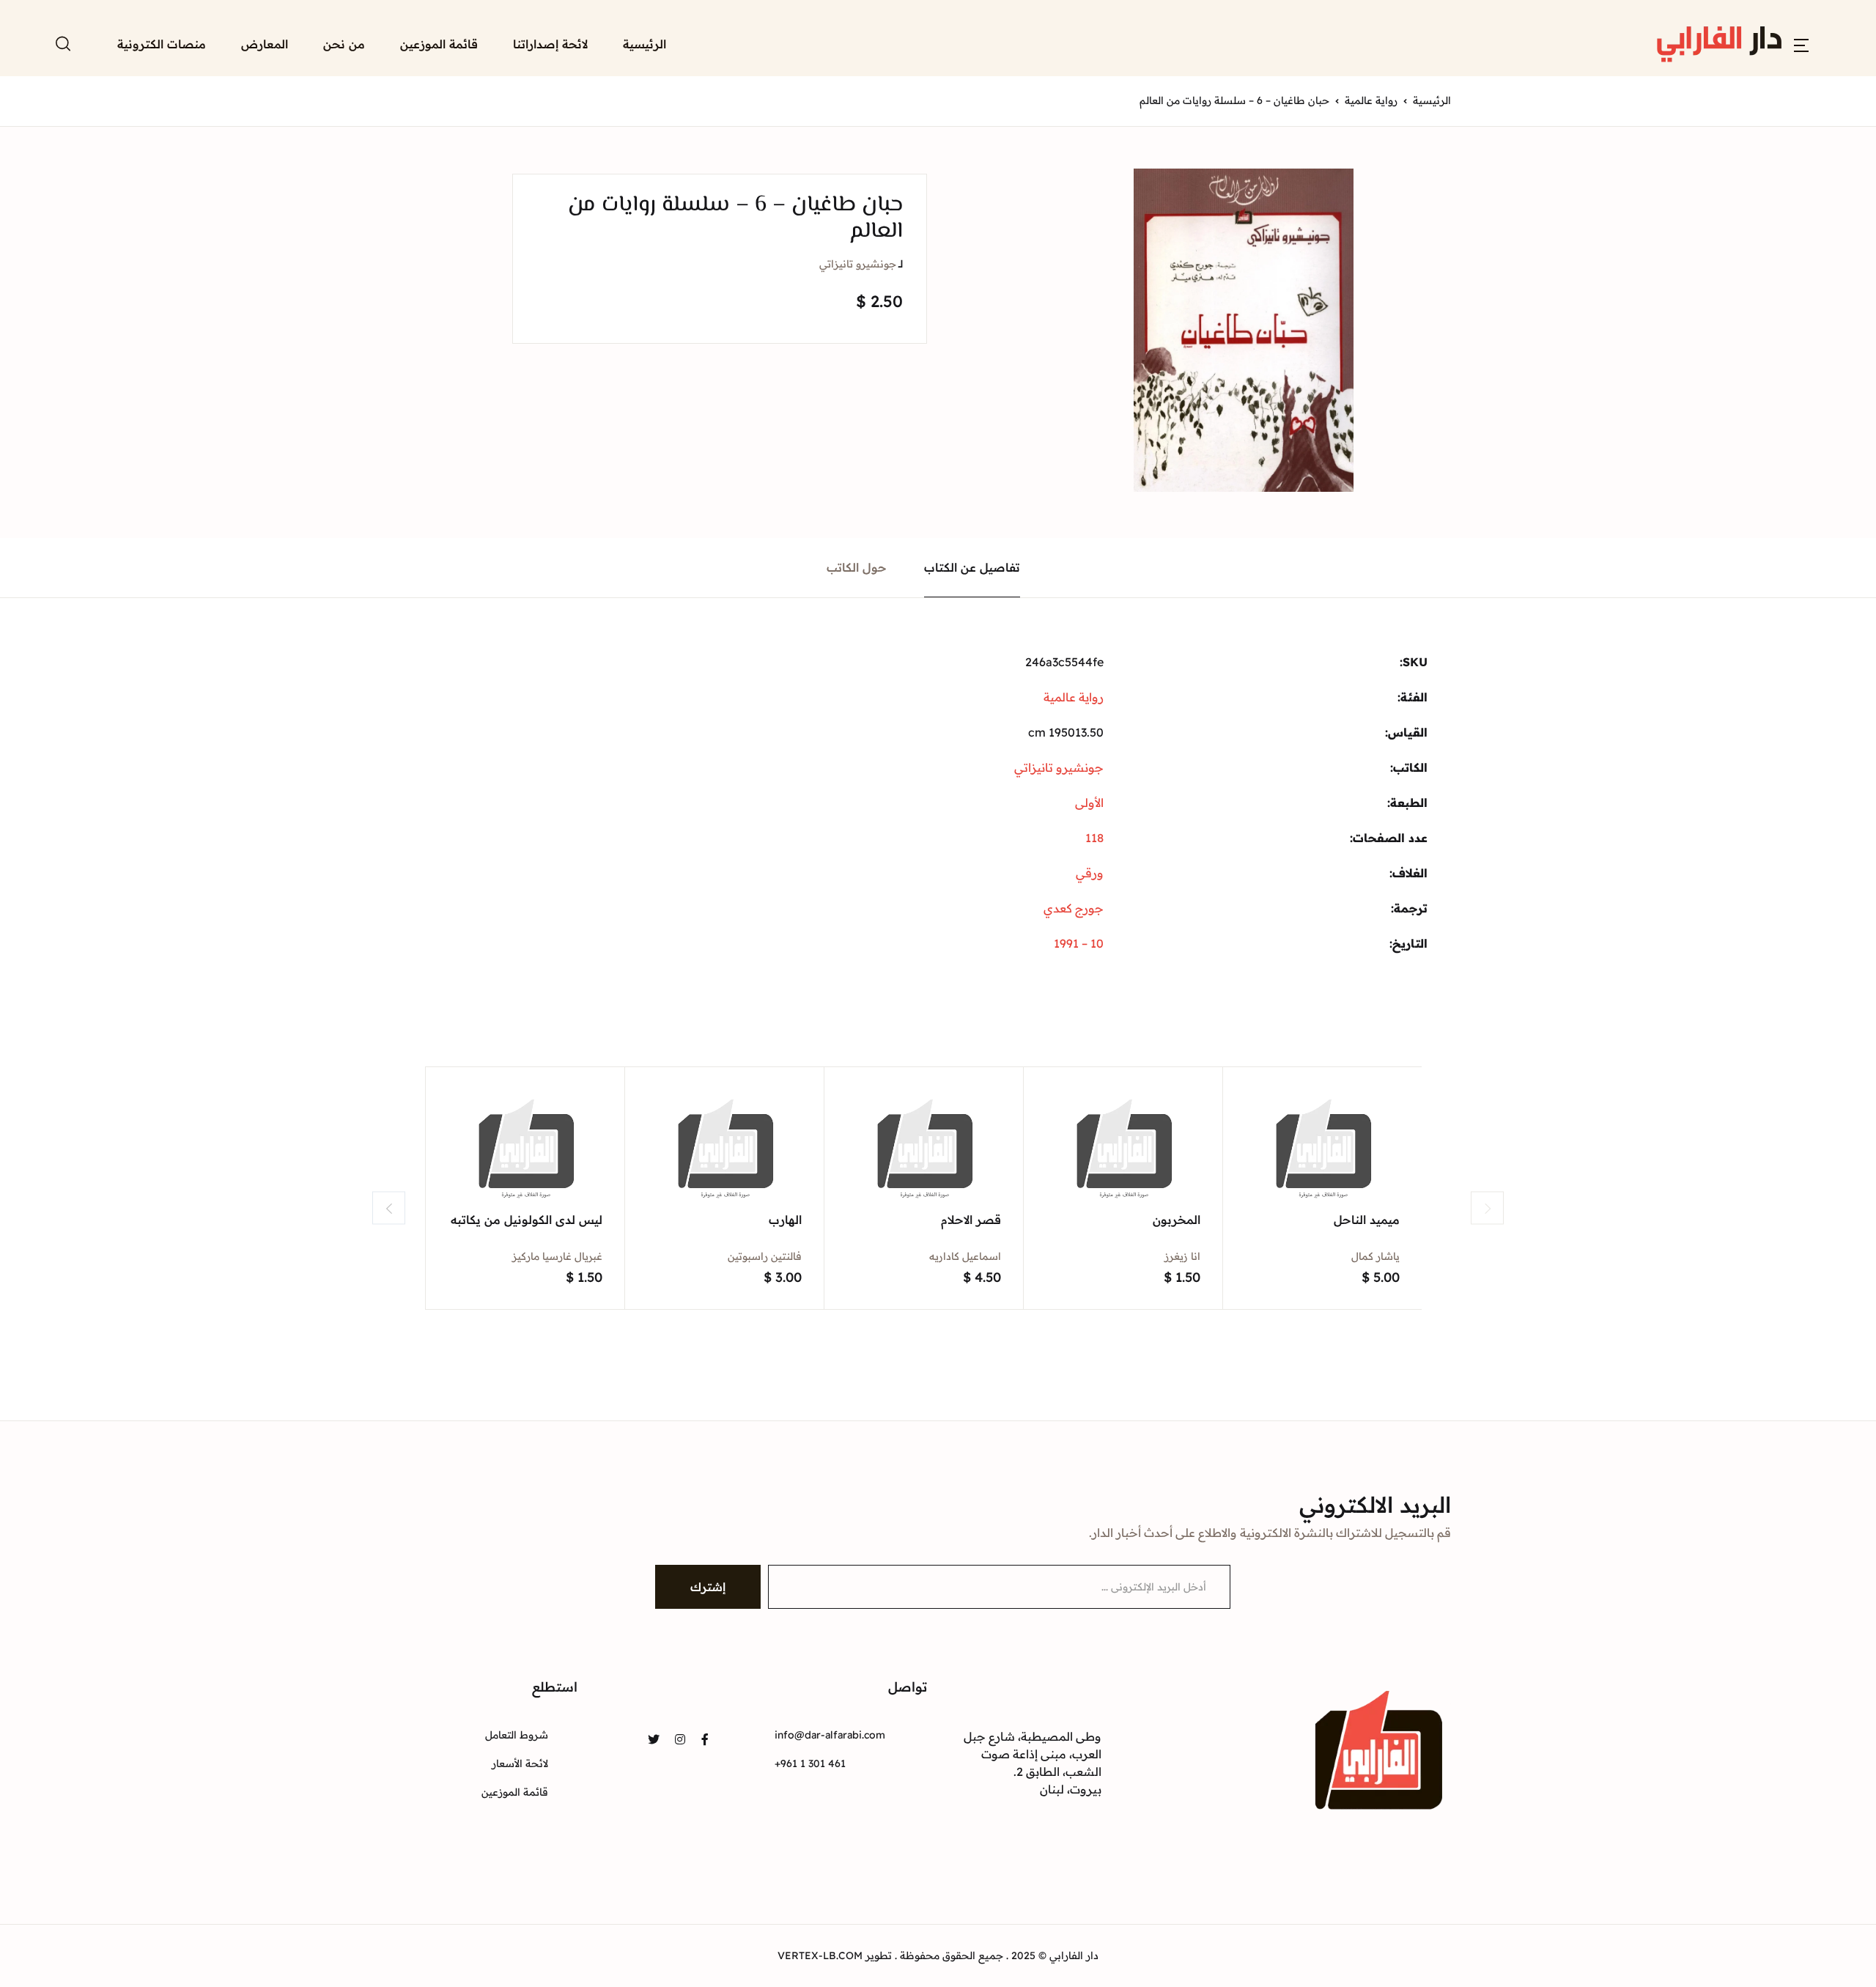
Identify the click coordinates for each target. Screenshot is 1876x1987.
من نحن (344, 44)
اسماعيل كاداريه (965, 1256)
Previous (389, 1208)
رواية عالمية (1371, 100)
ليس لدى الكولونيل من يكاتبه (527, 1220)
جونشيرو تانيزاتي (858, 264)
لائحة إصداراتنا (550, 44)
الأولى (1089, 803)
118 (1094, 838)
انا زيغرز (1182, 1256)
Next (1487, 1208)
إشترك (708, 1587)
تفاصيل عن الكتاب (972, 567)
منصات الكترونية (162, 44)
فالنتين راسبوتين (765, 1256)
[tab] (972, 568)
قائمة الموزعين (439, 44)
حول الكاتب (857, 567)
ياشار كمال (1375, 1256)
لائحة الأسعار (520, 1763)
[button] (1801, 44)
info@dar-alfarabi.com (830, 1735)
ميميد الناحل (1367, 1220)
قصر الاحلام (971, 1220)
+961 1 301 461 (810, 1763)
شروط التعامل (517, 1735)
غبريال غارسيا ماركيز (557, 1256)
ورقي (1090, 873)
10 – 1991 (1079, 943)
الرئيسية (645, 44)
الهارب (785, 1220)
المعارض (265, 44)
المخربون (1177, 1220)
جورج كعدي (1074, 908)
